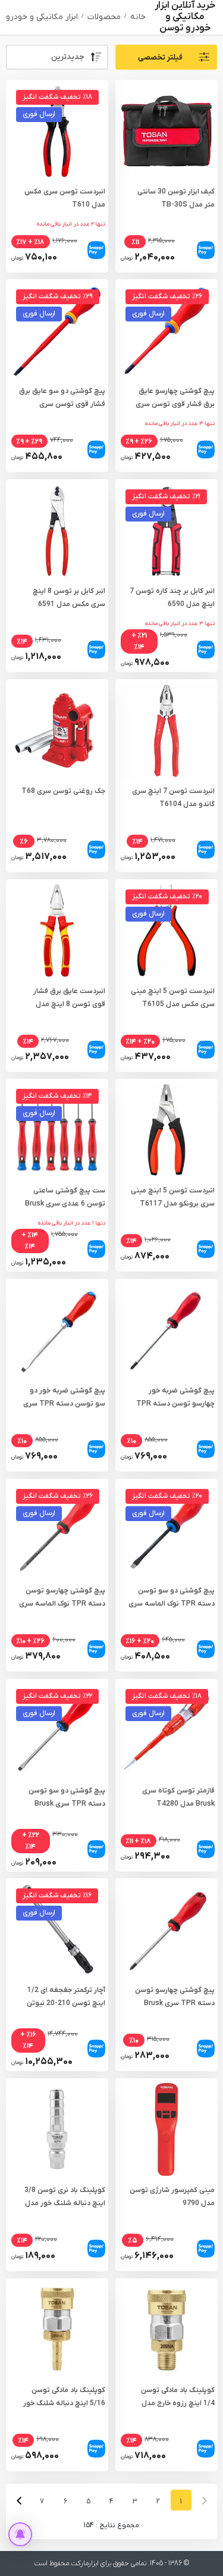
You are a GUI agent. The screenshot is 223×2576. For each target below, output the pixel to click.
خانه (138, 17)
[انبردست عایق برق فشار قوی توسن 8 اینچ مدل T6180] (57, 931)
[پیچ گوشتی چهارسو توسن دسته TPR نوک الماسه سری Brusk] (57, 1530)
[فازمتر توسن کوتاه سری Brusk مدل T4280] (166, 1730)
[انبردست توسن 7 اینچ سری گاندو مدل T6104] (166, 730)
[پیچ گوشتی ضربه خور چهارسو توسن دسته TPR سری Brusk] (166, 1330)
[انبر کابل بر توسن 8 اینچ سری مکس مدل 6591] (57, 530)
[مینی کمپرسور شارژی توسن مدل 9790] (166, 2130)
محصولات (104, 17)
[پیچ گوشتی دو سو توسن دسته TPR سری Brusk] (57, 1730)
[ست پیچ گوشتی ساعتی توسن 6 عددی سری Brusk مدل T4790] (57, 1130)
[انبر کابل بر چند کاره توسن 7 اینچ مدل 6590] (166, 530)
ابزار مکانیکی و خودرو (42, 17)
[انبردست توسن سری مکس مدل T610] (57, 130)
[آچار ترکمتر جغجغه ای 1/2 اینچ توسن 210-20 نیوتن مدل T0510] (57, 1929)
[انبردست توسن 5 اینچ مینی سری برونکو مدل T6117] (166, 1130)
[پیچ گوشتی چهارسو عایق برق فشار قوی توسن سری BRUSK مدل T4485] (166, 330)
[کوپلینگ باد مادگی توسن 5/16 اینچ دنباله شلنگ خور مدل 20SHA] (57, 2330)
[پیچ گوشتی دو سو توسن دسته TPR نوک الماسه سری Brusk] (166, 1530)
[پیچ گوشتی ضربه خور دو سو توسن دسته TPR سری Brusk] (57, 1330)
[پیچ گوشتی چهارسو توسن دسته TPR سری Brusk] (166, 1929)
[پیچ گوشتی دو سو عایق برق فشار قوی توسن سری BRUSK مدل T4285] (57, 330)
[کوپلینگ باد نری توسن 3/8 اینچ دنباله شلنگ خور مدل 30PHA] (57, 2130)
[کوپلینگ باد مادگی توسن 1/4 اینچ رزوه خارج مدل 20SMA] (166, 2330)
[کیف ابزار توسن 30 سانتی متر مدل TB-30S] (166, 130)
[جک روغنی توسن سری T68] (57, 730)
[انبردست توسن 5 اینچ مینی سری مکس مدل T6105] (166, 931)
